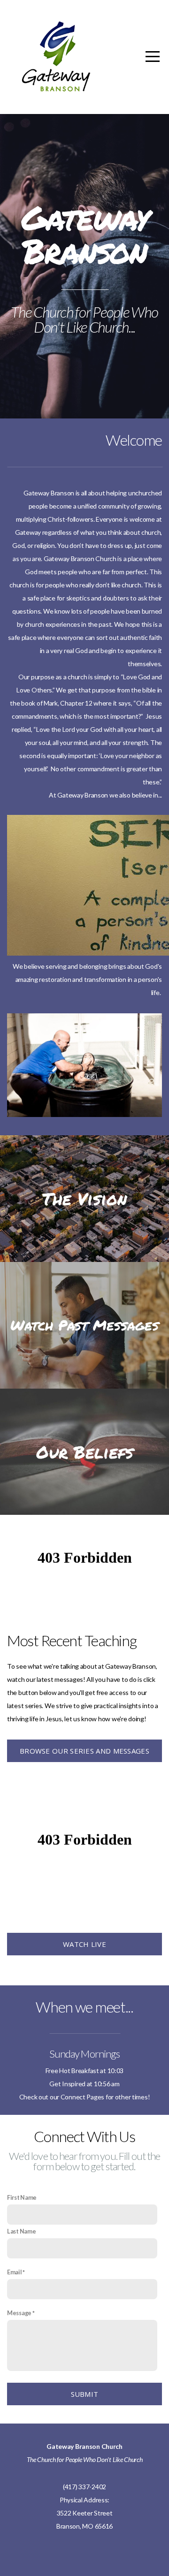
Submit (85, 2394)
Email (15, 2272)
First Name (22, 2198)
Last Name (21, 2231)
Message (19, 2313)
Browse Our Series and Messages (84, 1751)
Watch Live (84, 1944)
